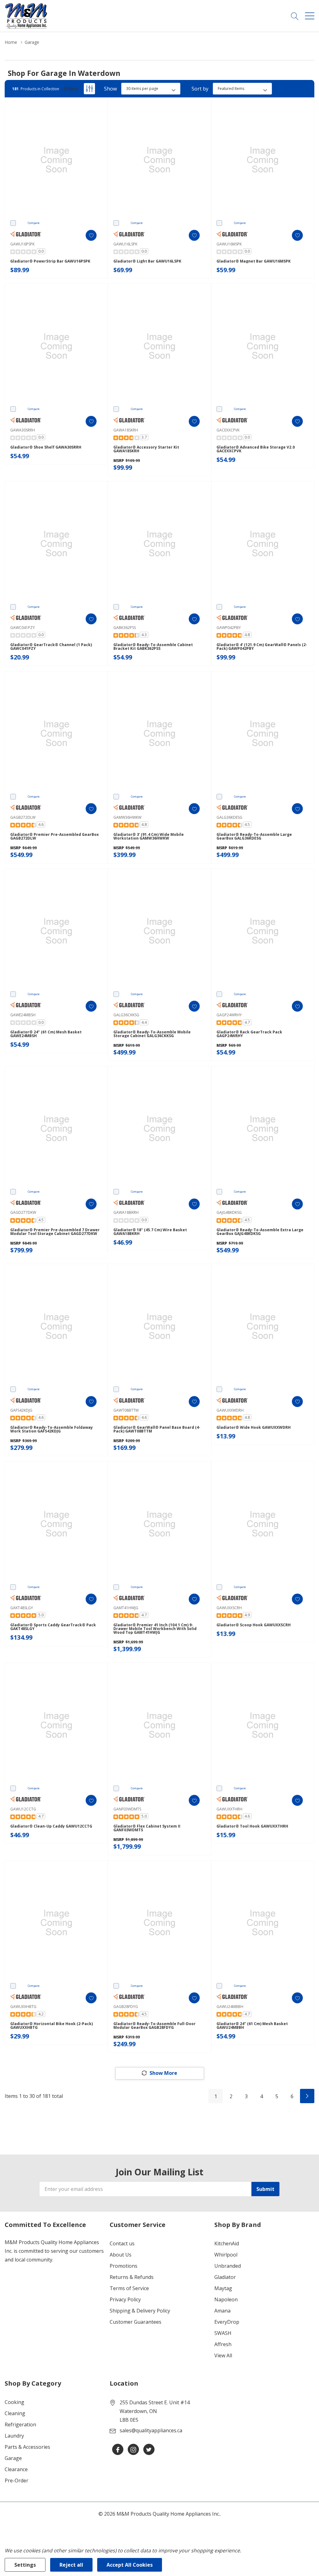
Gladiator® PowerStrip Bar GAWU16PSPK (50, 261)
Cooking (14, 2402)
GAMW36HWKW (127, 817)
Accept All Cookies (130, 2565)
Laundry (14, 2436)
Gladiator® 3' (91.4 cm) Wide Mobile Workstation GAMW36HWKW (149, 836)
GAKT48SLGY (22, 1608)
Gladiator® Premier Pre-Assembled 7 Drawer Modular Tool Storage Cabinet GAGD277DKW (55, 1232)
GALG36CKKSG (126, 1015)
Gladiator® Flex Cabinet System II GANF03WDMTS (147, 1828)
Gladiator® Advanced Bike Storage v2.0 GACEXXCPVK (256, 449)
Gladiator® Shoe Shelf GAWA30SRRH (46, 447)
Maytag (223, 2288)
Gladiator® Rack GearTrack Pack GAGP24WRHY (249, 1034)
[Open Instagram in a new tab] (133, 2450)
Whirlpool (226, 2255)
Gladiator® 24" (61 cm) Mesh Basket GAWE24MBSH (46, 1034)
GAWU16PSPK (22, 244)
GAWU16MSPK (229, 244)
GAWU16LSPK (125, 244)
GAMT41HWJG (126, 1608)
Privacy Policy (125, 2299)
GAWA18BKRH (126, 1212)
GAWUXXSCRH (229, 1608)
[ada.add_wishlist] (91, 235)
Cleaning (15, 2413)
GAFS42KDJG (21, 1410)
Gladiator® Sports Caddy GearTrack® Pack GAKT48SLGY (53, 1627)
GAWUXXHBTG (23, 2007)
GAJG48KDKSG (229, 1212)
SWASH (223, 2333)
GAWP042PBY (229, 628)
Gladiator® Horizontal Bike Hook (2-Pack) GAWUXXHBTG (52, 2026)
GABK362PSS (125, 628)
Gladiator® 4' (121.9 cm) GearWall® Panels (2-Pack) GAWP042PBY (262, 647)
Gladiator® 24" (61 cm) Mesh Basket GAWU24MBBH (252, 2026)
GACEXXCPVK (228, 430)
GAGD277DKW (23, 1212)
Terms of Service (129, 2288)
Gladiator (225, 2277)
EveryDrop (227, 2322)
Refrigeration (20, 2425)
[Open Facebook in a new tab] (118, 2450)
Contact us (122, 2243)
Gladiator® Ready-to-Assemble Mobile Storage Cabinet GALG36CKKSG (152, 1034)
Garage (13, 2458)
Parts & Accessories (27, 2447)
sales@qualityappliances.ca (151, 2430)
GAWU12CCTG (23, 1809)
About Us (121, 2255)
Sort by (200, 89)
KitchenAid (227, 2243)
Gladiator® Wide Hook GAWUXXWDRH (254, 1428)
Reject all (71, 2565)
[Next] (307, 2096)
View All (223, 2355)
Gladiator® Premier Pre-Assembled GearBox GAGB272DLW (55, 836)
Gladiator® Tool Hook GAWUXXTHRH (252, 1826)
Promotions (124, 2266)
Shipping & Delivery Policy (140, 2311)
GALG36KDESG (229, 817)
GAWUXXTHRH (229, 1809)
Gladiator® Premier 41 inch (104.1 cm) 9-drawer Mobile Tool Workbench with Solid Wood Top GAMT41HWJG (155, 1629)
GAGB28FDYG (126, 2007)
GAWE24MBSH (23, 1015)
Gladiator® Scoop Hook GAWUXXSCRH (254, 1625)
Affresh (223, 2344)
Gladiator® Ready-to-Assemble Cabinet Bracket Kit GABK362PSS (153, 647)
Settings (25, 2565)
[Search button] (295, 16)
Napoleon (226, 2299)
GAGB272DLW (23, 817)
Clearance (16, 2469)
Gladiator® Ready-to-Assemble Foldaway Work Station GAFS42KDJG (52, 1429)
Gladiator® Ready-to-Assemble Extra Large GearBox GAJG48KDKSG (260, 1232)
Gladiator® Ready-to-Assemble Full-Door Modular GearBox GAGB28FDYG (155, 2026)
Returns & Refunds (132, 2277)
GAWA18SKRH (126, 430)
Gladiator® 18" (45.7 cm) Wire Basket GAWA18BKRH (150, 1232)
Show (110, 89)
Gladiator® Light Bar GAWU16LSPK (147, 261)
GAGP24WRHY (229, 1015)
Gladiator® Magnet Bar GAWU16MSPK (254, 261)
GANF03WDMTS (127, 1809)
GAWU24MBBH (230, 2007)
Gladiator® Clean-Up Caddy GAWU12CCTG (51, 1826)
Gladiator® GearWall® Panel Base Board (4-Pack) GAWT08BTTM (157, 1429)
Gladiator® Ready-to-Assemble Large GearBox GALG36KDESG (254, 836)
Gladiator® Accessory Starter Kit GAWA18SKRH (146, 449)
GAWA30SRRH (23, 430)
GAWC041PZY (23, 628)
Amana (222, 2311)
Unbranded (228, 2266)
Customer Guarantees (136, 2322)
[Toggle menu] (310, 16)
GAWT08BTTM (126, 1410)
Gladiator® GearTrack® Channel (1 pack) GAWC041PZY (51, 647)
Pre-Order (17, 2481)
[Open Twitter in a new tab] (149, 2450)
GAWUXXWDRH (230, 1410)
